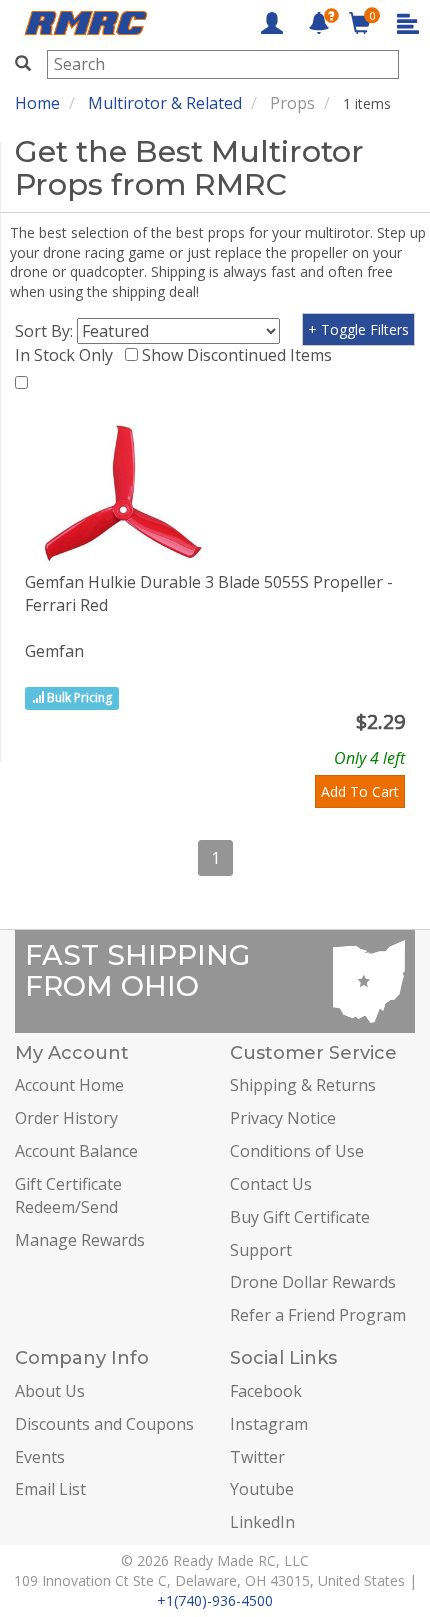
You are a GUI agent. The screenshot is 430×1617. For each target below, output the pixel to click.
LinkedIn (262, 1522)
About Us (50, 1391)
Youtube (262, 1489)
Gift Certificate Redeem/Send (68, 1195)
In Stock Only (68, 355)
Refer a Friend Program (318, 1315)
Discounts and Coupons (104, 1424)
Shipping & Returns (303, 1085)
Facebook (266, 1391)
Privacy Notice (283, 1118)
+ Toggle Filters (358, 329)
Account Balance (76, 1151)
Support (261, 1250)
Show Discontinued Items (241, 355)
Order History (66, 1118)
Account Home (69, 1085)
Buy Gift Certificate (300, 1217)
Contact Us (271, 1184)
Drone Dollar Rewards (313, 1282)
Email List (50, 1489)
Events (40, 1457)
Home (37, 103)
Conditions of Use (297, 1151)
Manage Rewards (80, 1240)
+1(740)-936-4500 (215, 1600)
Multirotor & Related (165, 103)
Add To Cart (360, 791)
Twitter (257, 1457)
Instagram (269, 1424)
